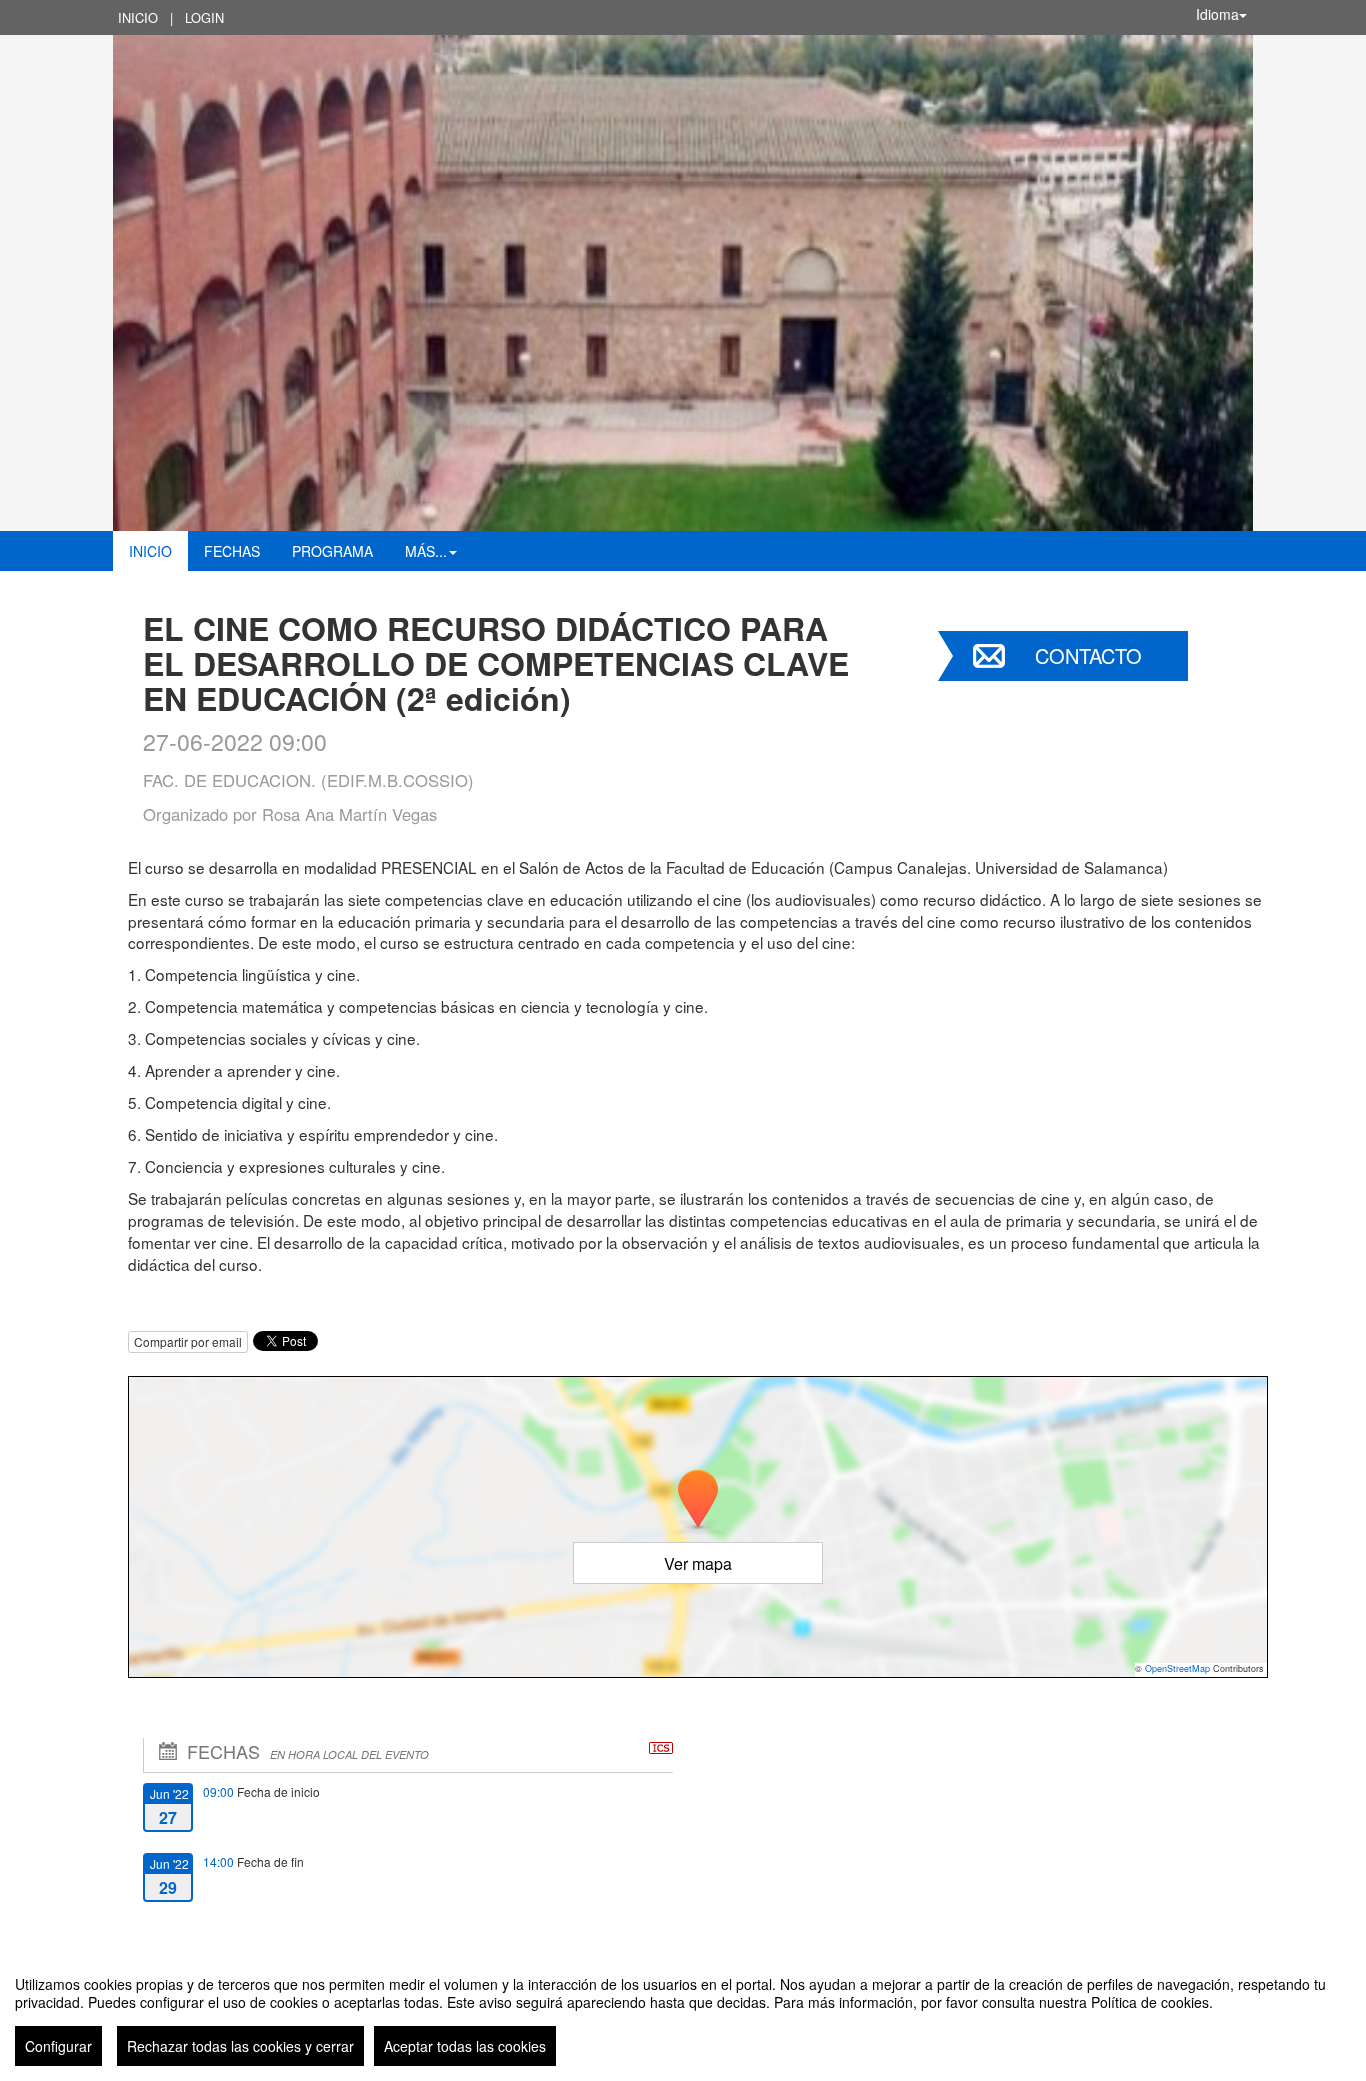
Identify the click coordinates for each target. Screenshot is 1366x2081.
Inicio (138, 17)
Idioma (1217, 14)
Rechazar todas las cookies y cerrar (240, 2046)
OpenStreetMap (1177, 1668)
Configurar (58, 2046)
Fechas (232, 551)
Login (204, 17)
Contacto (1088, 655)
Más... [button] (426, 551)
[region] (683, 2013)
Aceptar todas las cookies (465, 2046)
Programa (332, 551)
